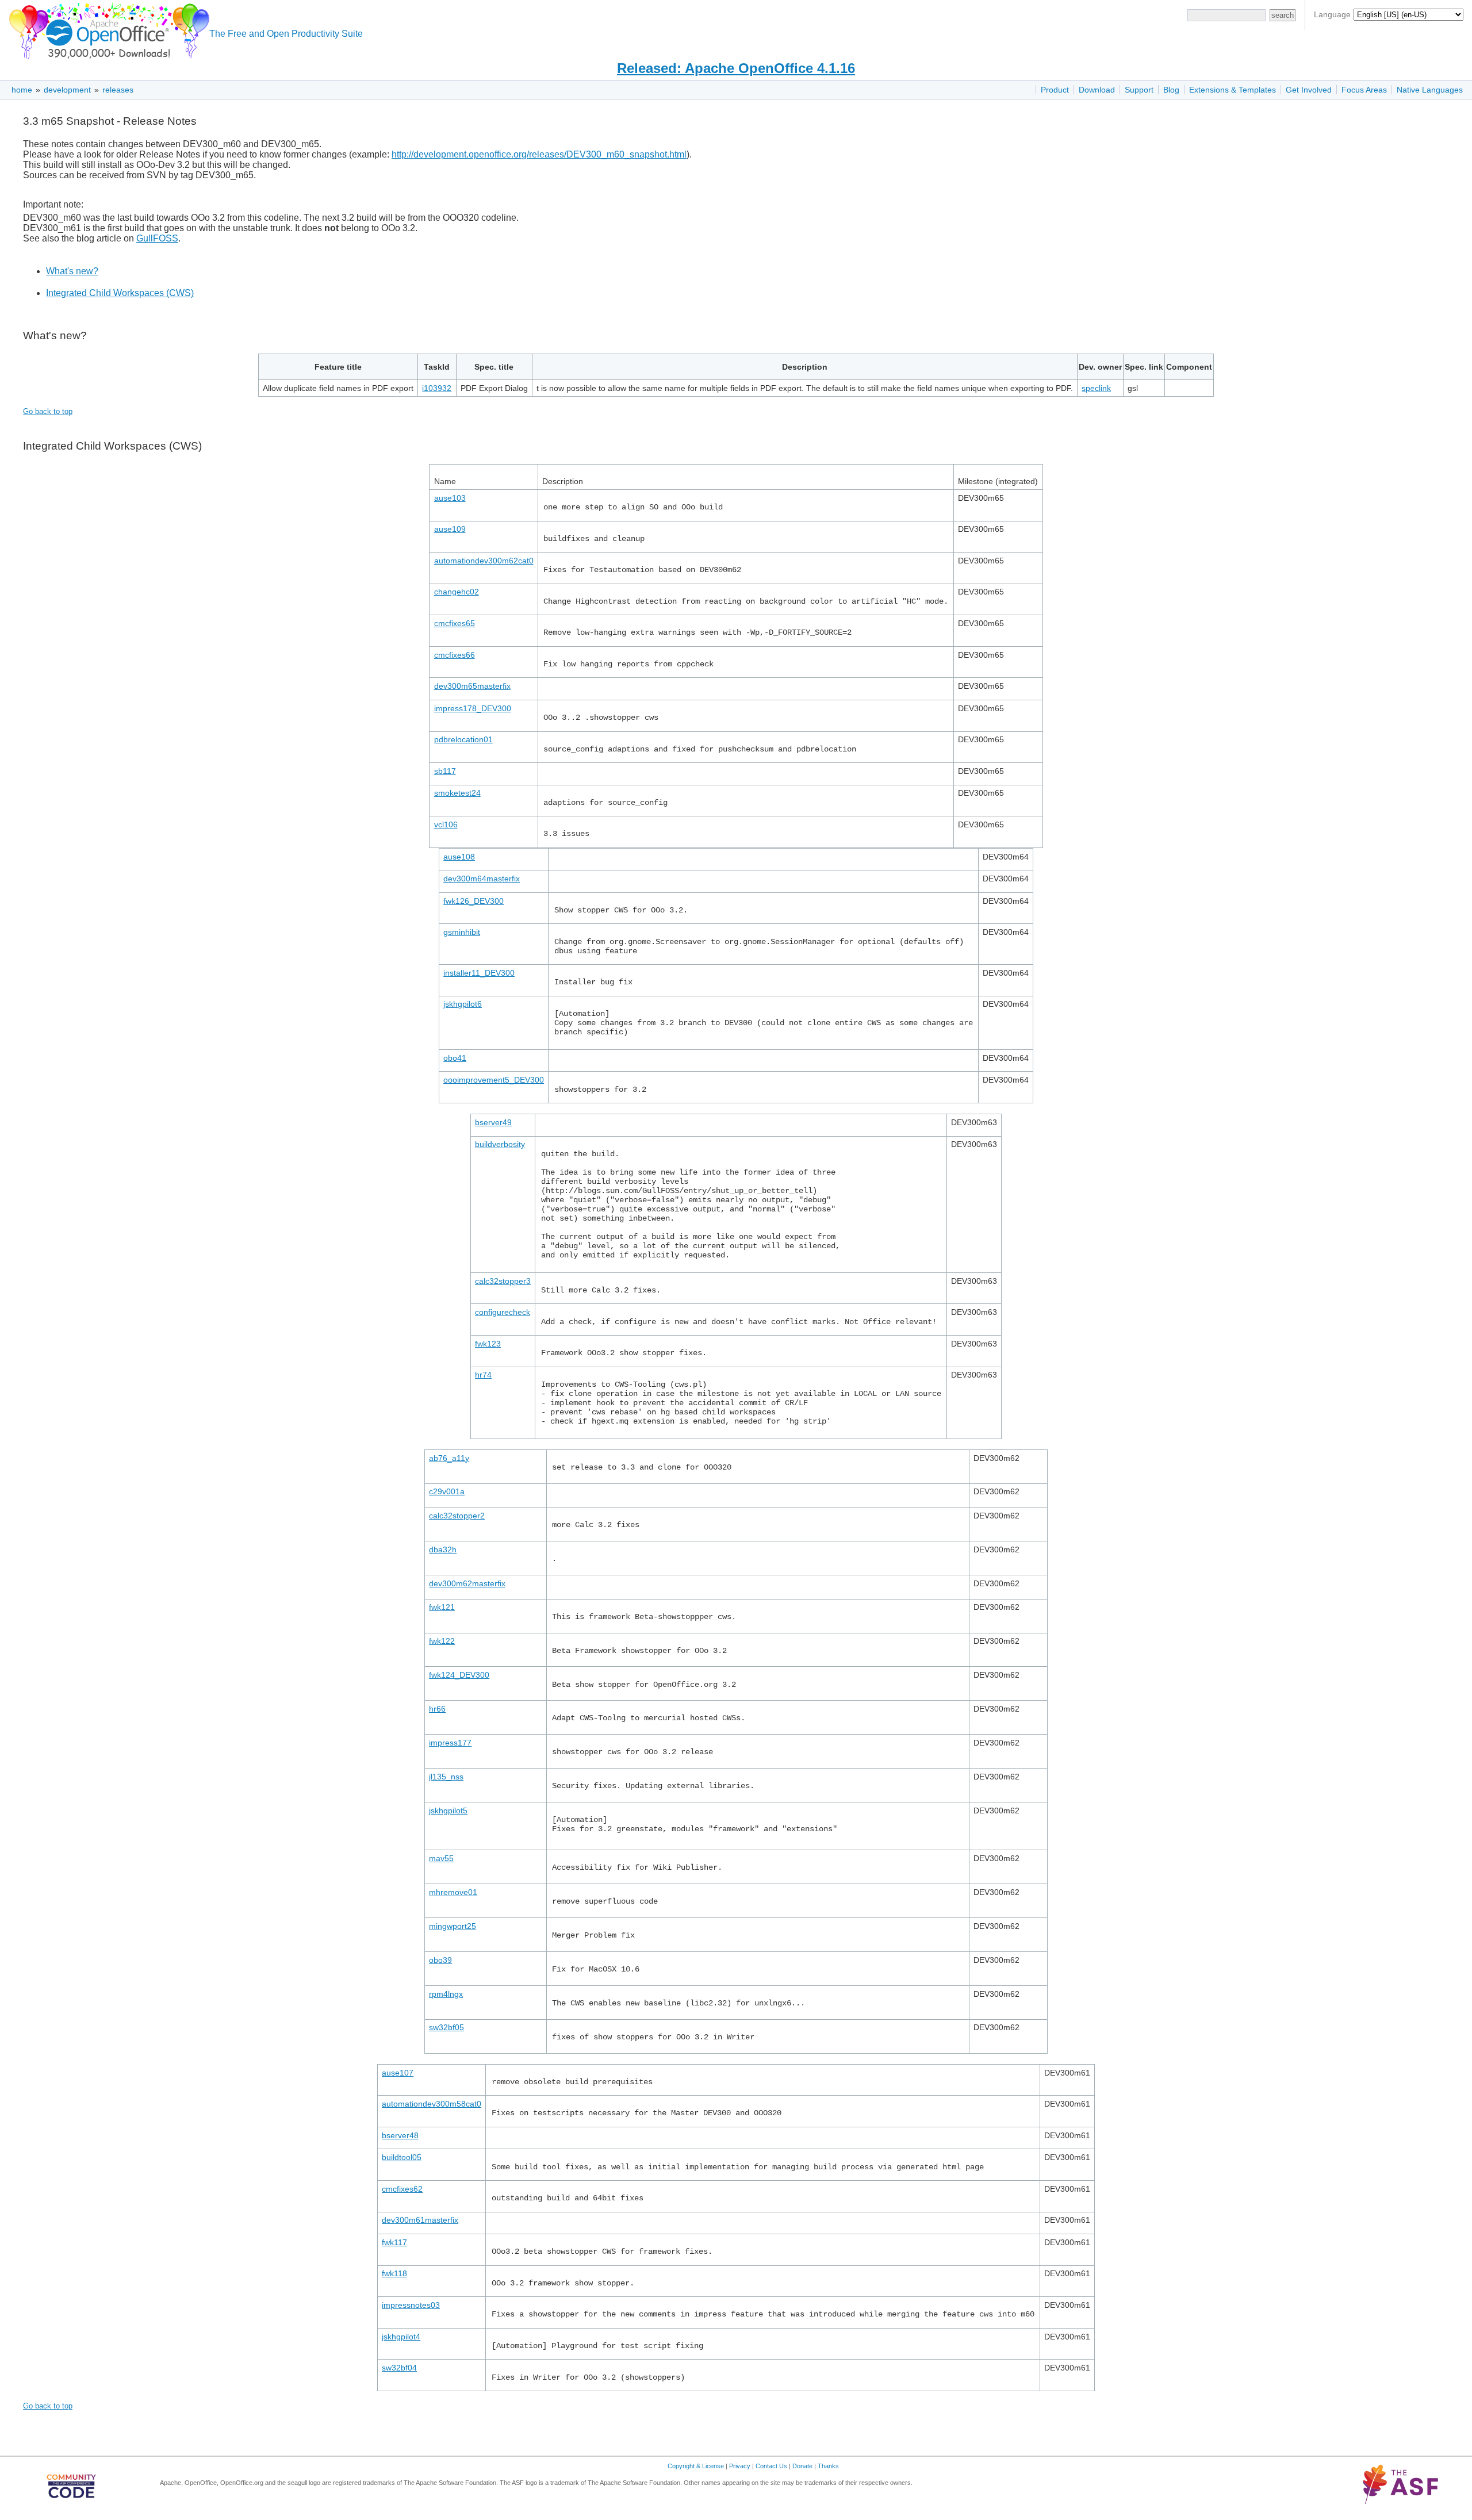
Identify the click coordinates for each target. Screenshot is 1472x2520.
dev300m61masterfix (420, 2220)
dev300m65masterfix (472, 686)
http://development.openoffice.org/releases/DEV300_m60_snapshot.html (539, 154)
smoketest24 (457, 793)
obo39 (440, 1960)
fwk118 (394, 2273)
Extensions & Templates (1233, 90)
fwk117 (394, 2242)
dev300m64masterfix (482, 879)
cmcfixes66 (455, 655)
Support (1139, 90)
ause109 (450, 529)
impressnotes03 (411, 2305)
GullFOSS (157, 238)
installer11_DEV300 (479, 973)
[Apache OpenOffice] (107, 29)
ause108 (459, 857)
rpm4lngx (446, 1994)
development (67, 90)
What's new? (72, 271)
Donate (802, 2466)
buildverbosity (500, 1144)
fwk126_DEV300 (474, 901)
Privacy (740, 2466)
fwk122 (442, 1641)
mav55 (441, 1858)
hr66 (437, 1709)
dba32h (443, 1549)
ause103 (450, 498)
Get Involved (1309, 90)
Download (1097, 90)
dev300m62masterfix (467, 1583)
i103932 (437, 388)
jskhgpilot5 (448, 1811)
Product (1055, 90)
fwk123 (488, 1344)
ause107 (398, 2073)
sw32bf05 (446, 2027)
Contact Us (771, 2466)
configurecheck (503, 1312)
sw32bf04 (399, 2368)
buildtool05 (402, 2157)
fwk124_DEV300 (459, 1675)
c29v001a (447, 1491)
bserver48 (400, 2135)
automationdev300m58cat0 (432, 2104)
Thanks (828, 2466)
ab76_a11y (449, 1458)
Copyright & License (696, 2466)
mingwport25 (453, 1926)
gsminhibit (462, 932)
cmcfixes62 (402, 2189)
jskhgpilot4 (401, 2337)
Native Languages (1430, 90)
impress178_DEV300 (473, 708)
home (22, 90)
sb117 (445, 771)
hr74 (483, 1375)
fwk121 (442, 1607)
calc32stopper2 (457, 1516)
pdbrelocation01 (463, 739)
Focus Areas (1364, 90)
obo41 (455, 1058)
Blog (1171, 90)
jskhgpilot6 (463, 1004)
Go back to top (48, 411)
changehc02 (457, 592)
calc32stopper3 (503, 1281)
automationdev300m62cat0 (484, 561)
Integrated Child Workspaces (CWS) (120, 293)
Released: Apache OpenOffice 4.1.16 (736, 68)
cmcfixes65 (455, 623)
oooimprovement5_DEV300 (494, 1080)
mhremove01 (453, 1892)
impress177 (450, 1743)
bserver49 (493, 1122)
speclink (1096, 388)
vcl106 (446, 824)
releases (118, 90)
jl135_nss (446, 1777)
